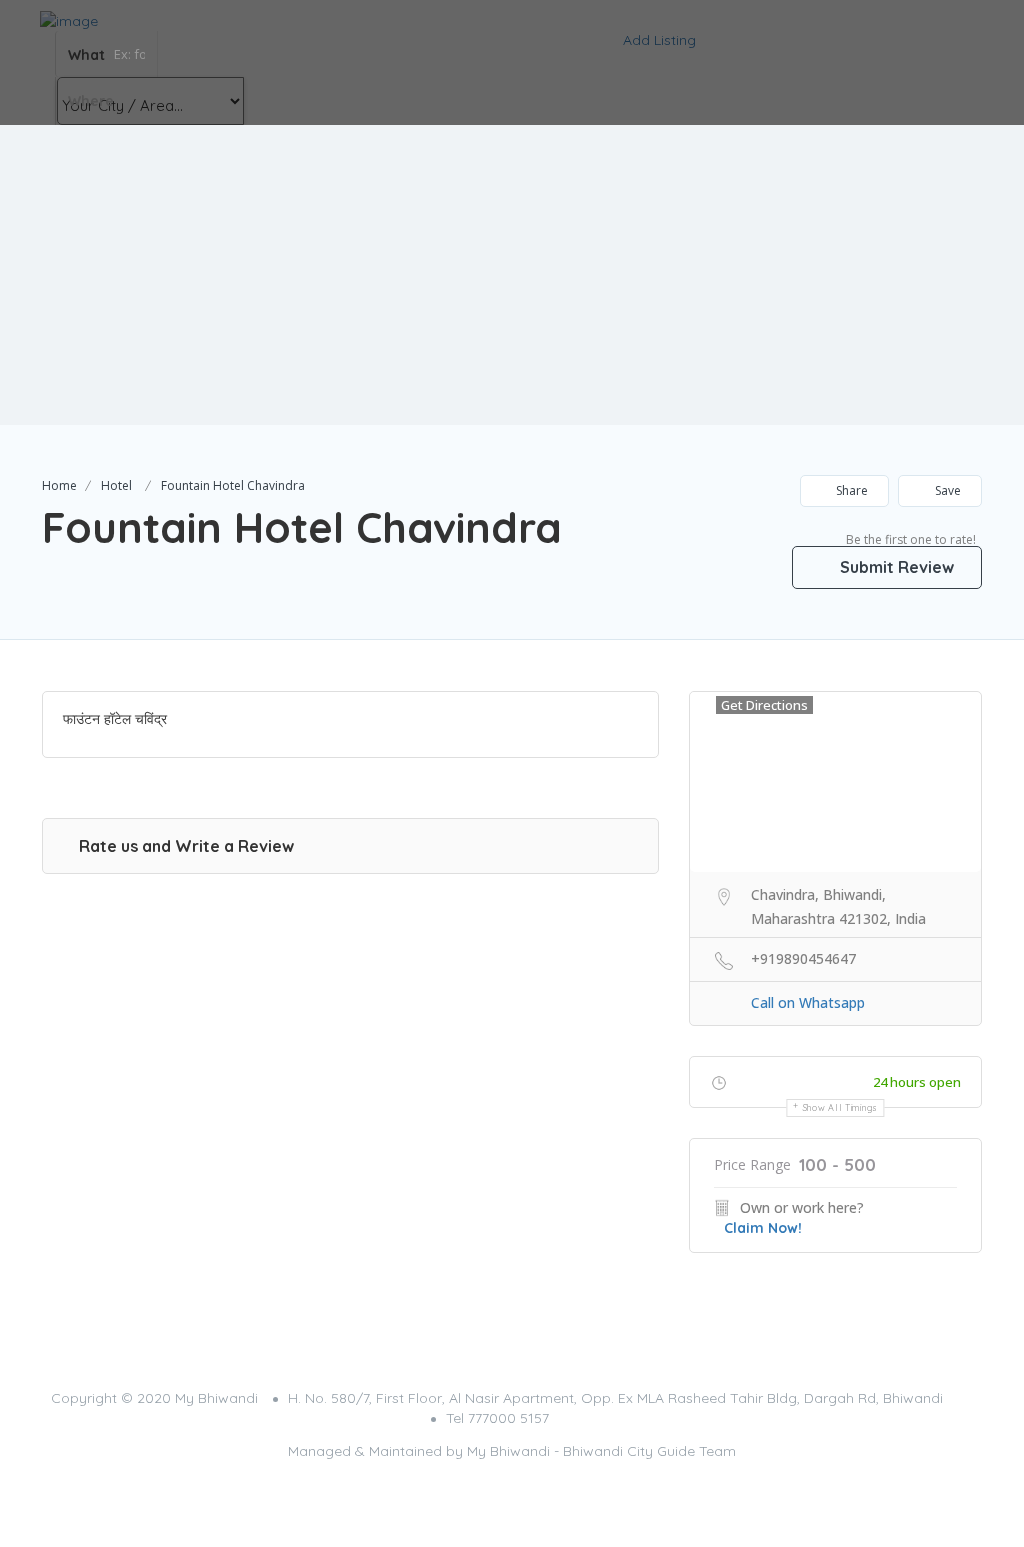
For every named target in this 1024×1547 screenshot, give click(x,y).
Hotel (116, 485)
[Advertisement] (512, 275)
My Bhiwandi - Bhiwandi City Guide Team (601, 1451)
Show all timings (840, 1107)
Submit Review (895, 567)
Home (59, 485)
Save (946, 490)
